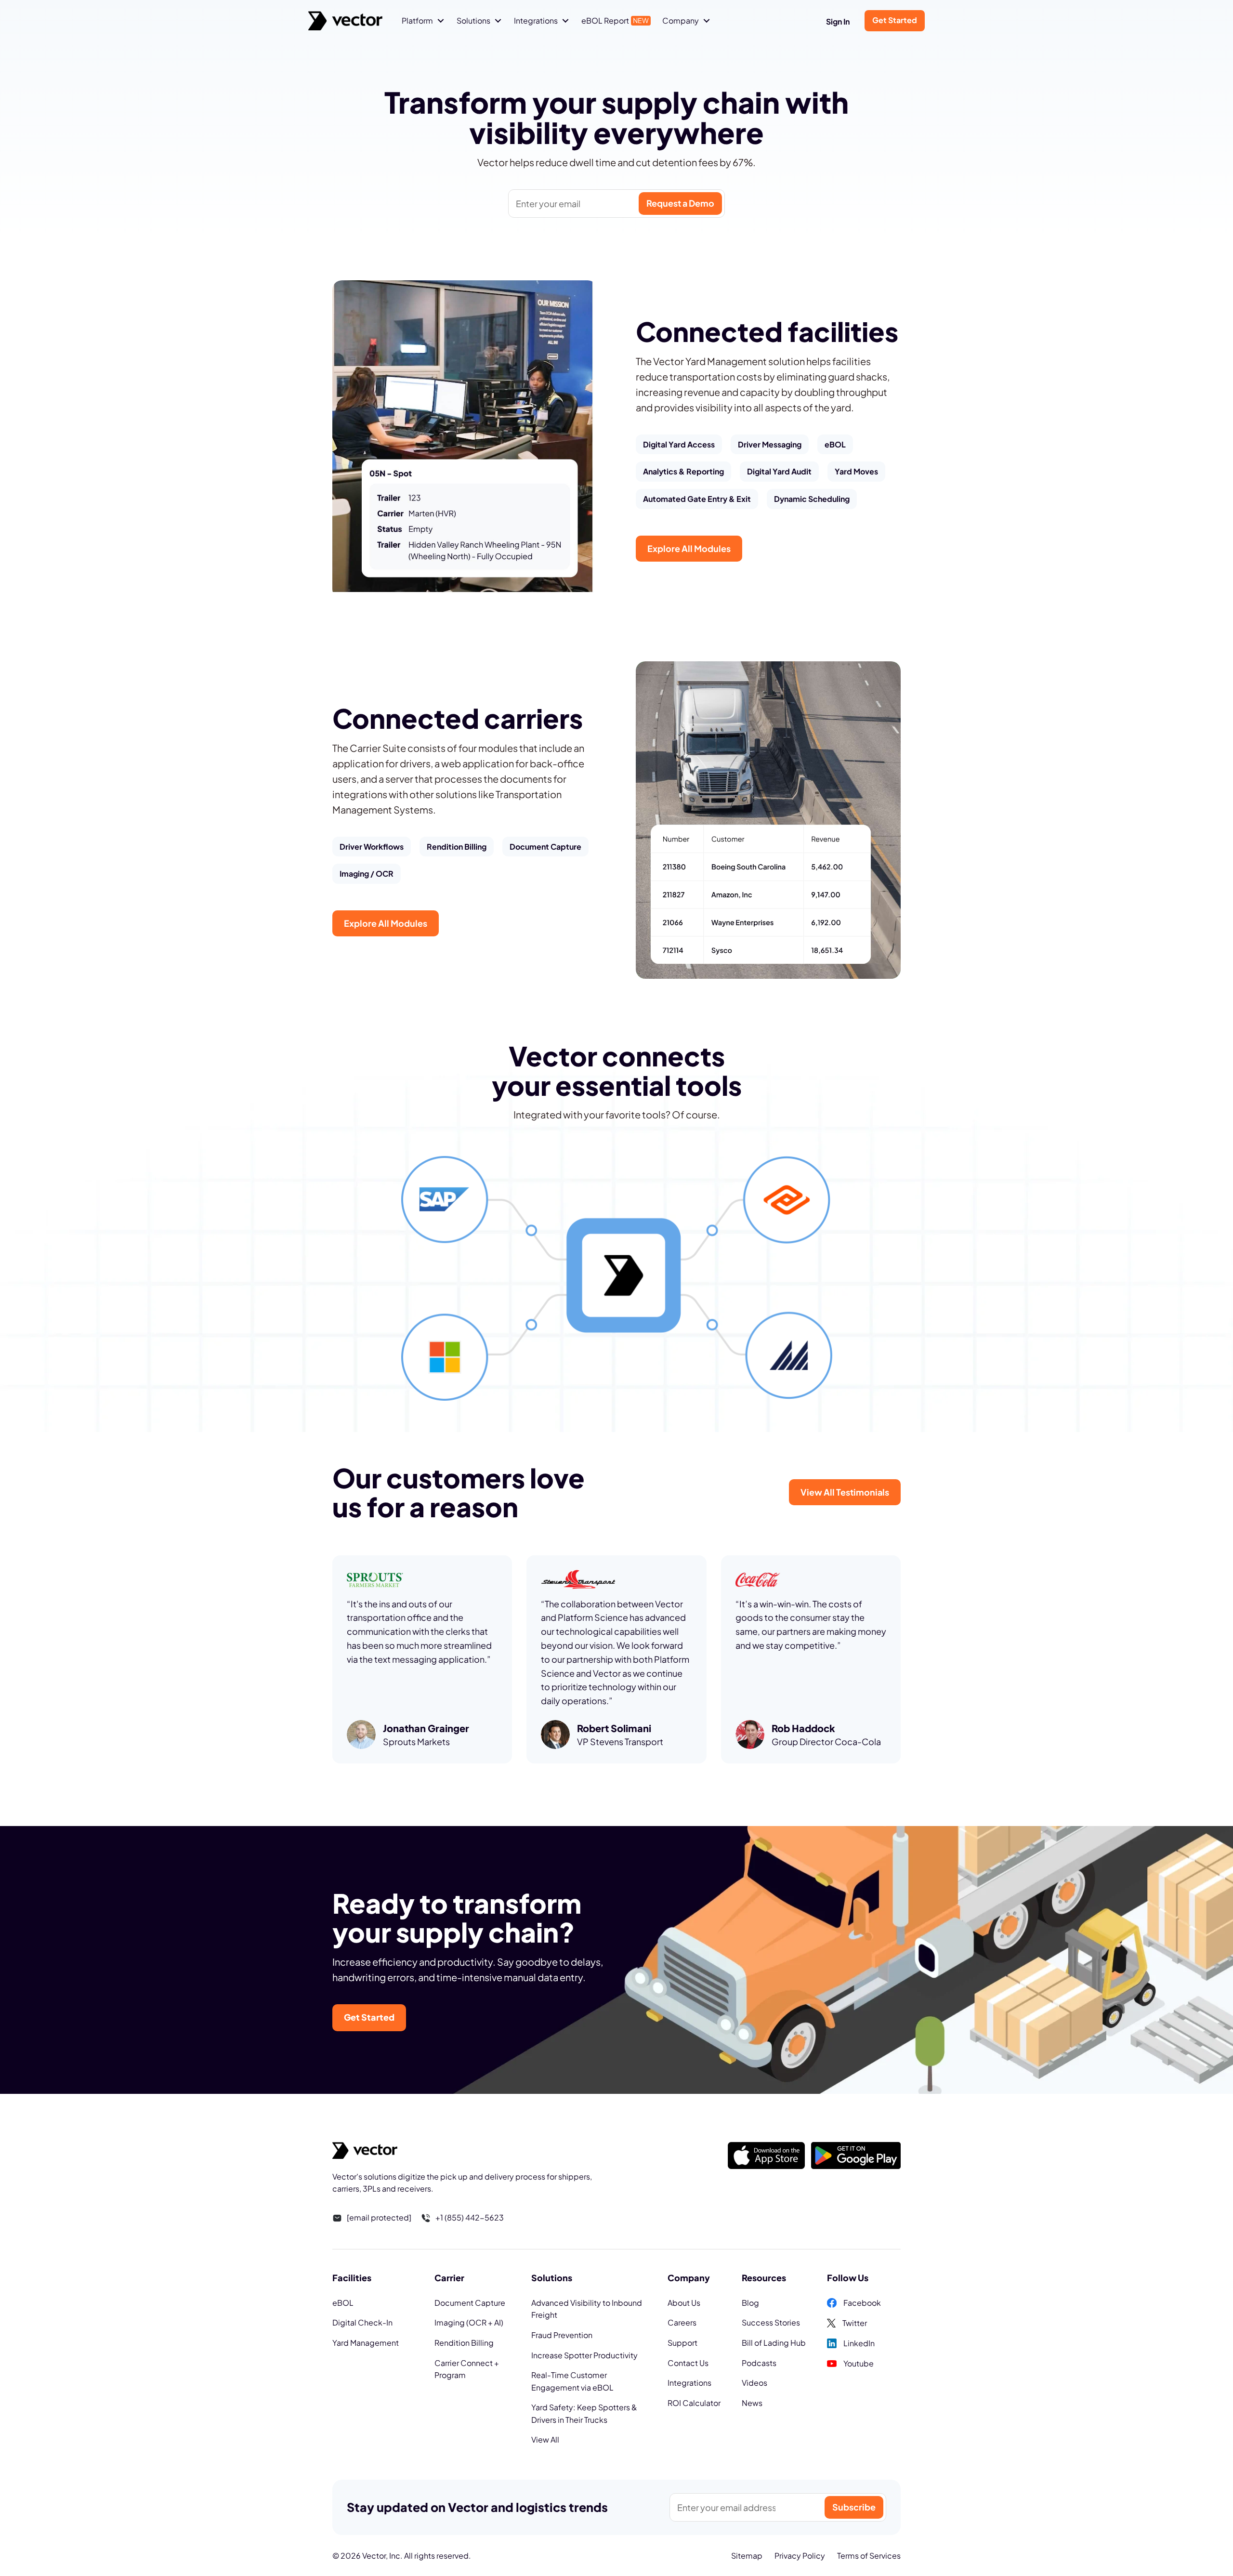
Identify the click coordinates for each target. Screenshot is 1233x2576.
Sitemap (747, 2556)
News (752, 2403)
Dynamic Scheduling (812, 499)
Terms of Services (869, 2556)
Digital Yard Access (679, 444)
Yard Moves (856, 471)
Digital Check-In (362, 2322)
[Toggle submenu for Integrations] (565, 21)
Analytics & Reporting (683, 471)
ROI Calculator (694, 2403)
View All (545, 2439)
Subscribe (854, 2507)
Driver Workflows (372, 847)
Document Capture (545, 847)
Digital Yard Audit (779, 471)
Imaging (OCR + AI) (469, 2322)
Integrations (689, 2383)
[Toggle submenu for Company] (707, 21)
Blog (750, 2303)
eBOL (835, 444)
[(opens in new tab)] (766, 2154)
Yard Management (366, 2343)
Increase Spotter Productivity (584, 2355)
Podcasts (759, 2363)
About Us (684, 2303)
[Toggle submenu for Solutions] (498, 21)
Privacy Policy (800, 2556)
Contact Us (688, 2363)
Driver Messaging (770, 444)
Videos (754, 2383)
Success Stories (771, 2322)
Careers (682, 2322)
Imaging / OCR (367, 874)
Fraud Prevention (562, 2335)
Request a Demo (680, 203)
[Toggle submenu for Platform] (441, 21)
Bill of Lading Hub (774, 2343)
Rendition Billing (457, 847)
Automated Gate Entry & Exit (697, 499)
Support (682, 2343)
